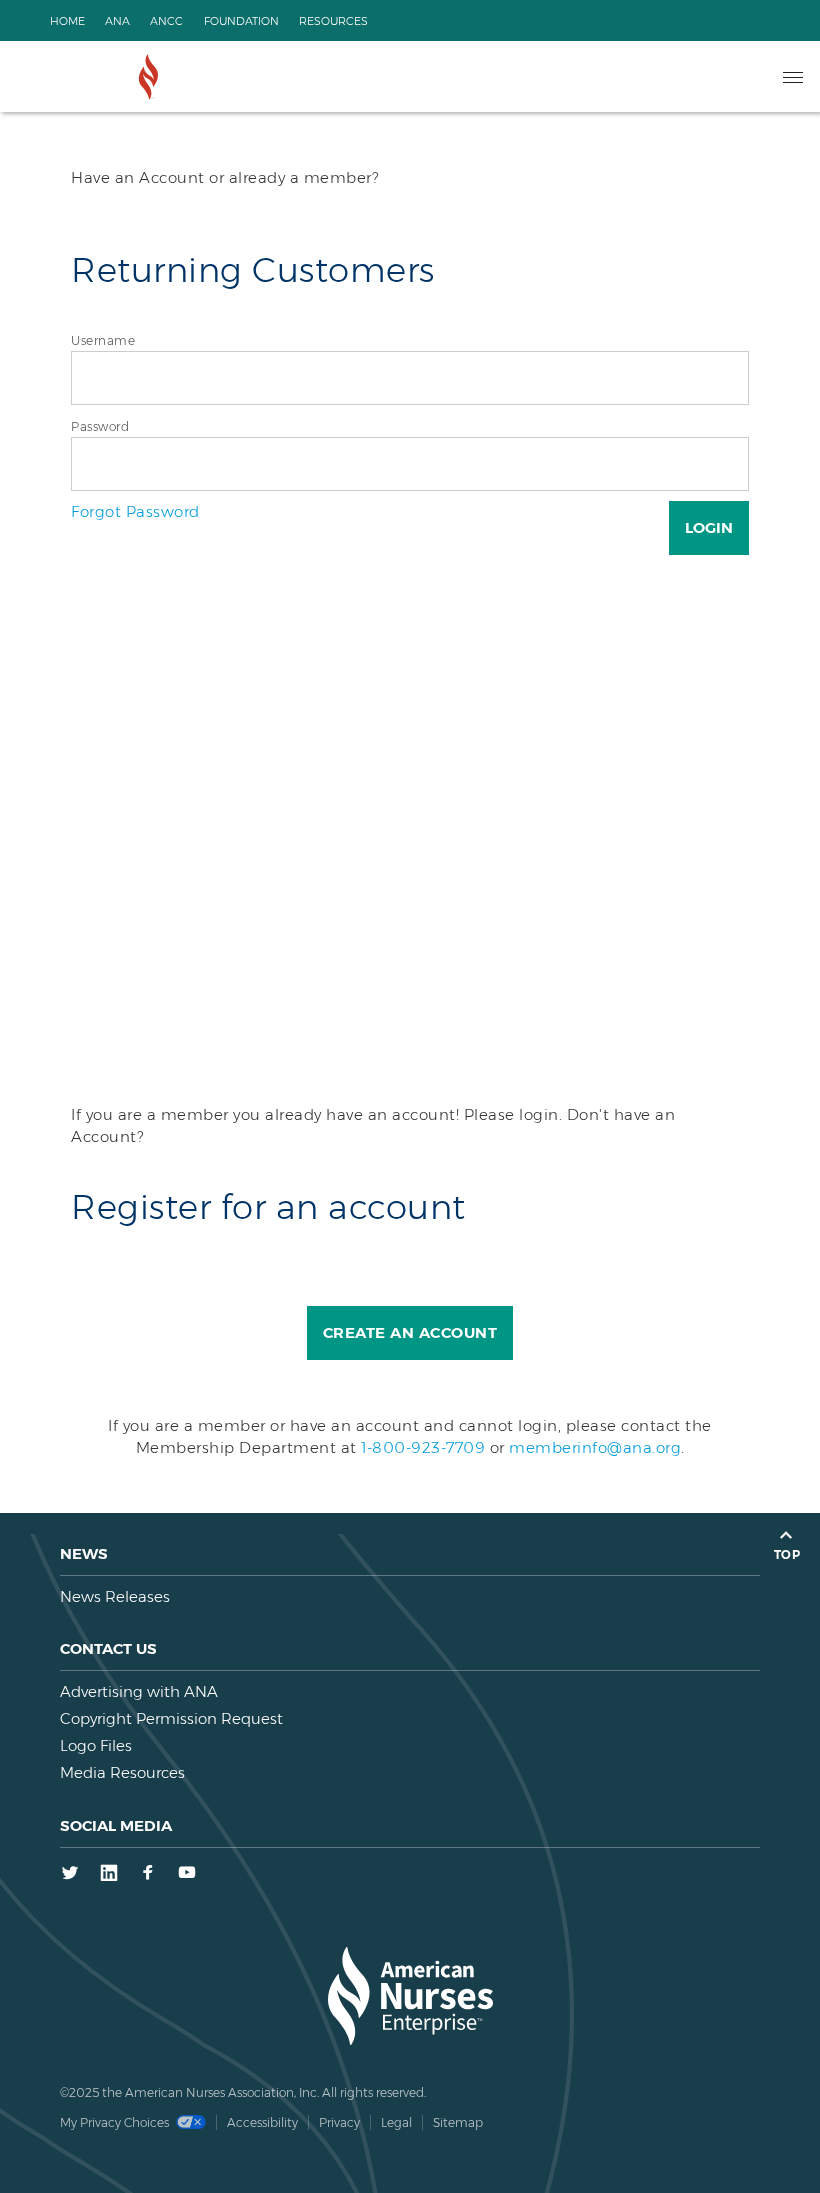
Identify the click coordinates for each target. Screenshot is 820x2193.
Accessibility (262, 2122)
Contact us (108, 1648)
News (84, 1553)
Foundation (241, 21)
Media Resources (122, 1772)
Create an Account (410, 1332)
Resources (333, 21)
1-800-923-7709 (423, 1447)
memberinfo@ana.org (595, 1447)
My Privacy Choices (116, 2122)
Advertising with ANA (139, 1691)
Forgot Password (135, 511)
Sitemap (458, 2122)
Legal (396, 2122)
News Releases (115, 1596)
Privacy (339, 2122)
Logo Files (96, 1745)
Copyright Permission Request (171, 1718)
